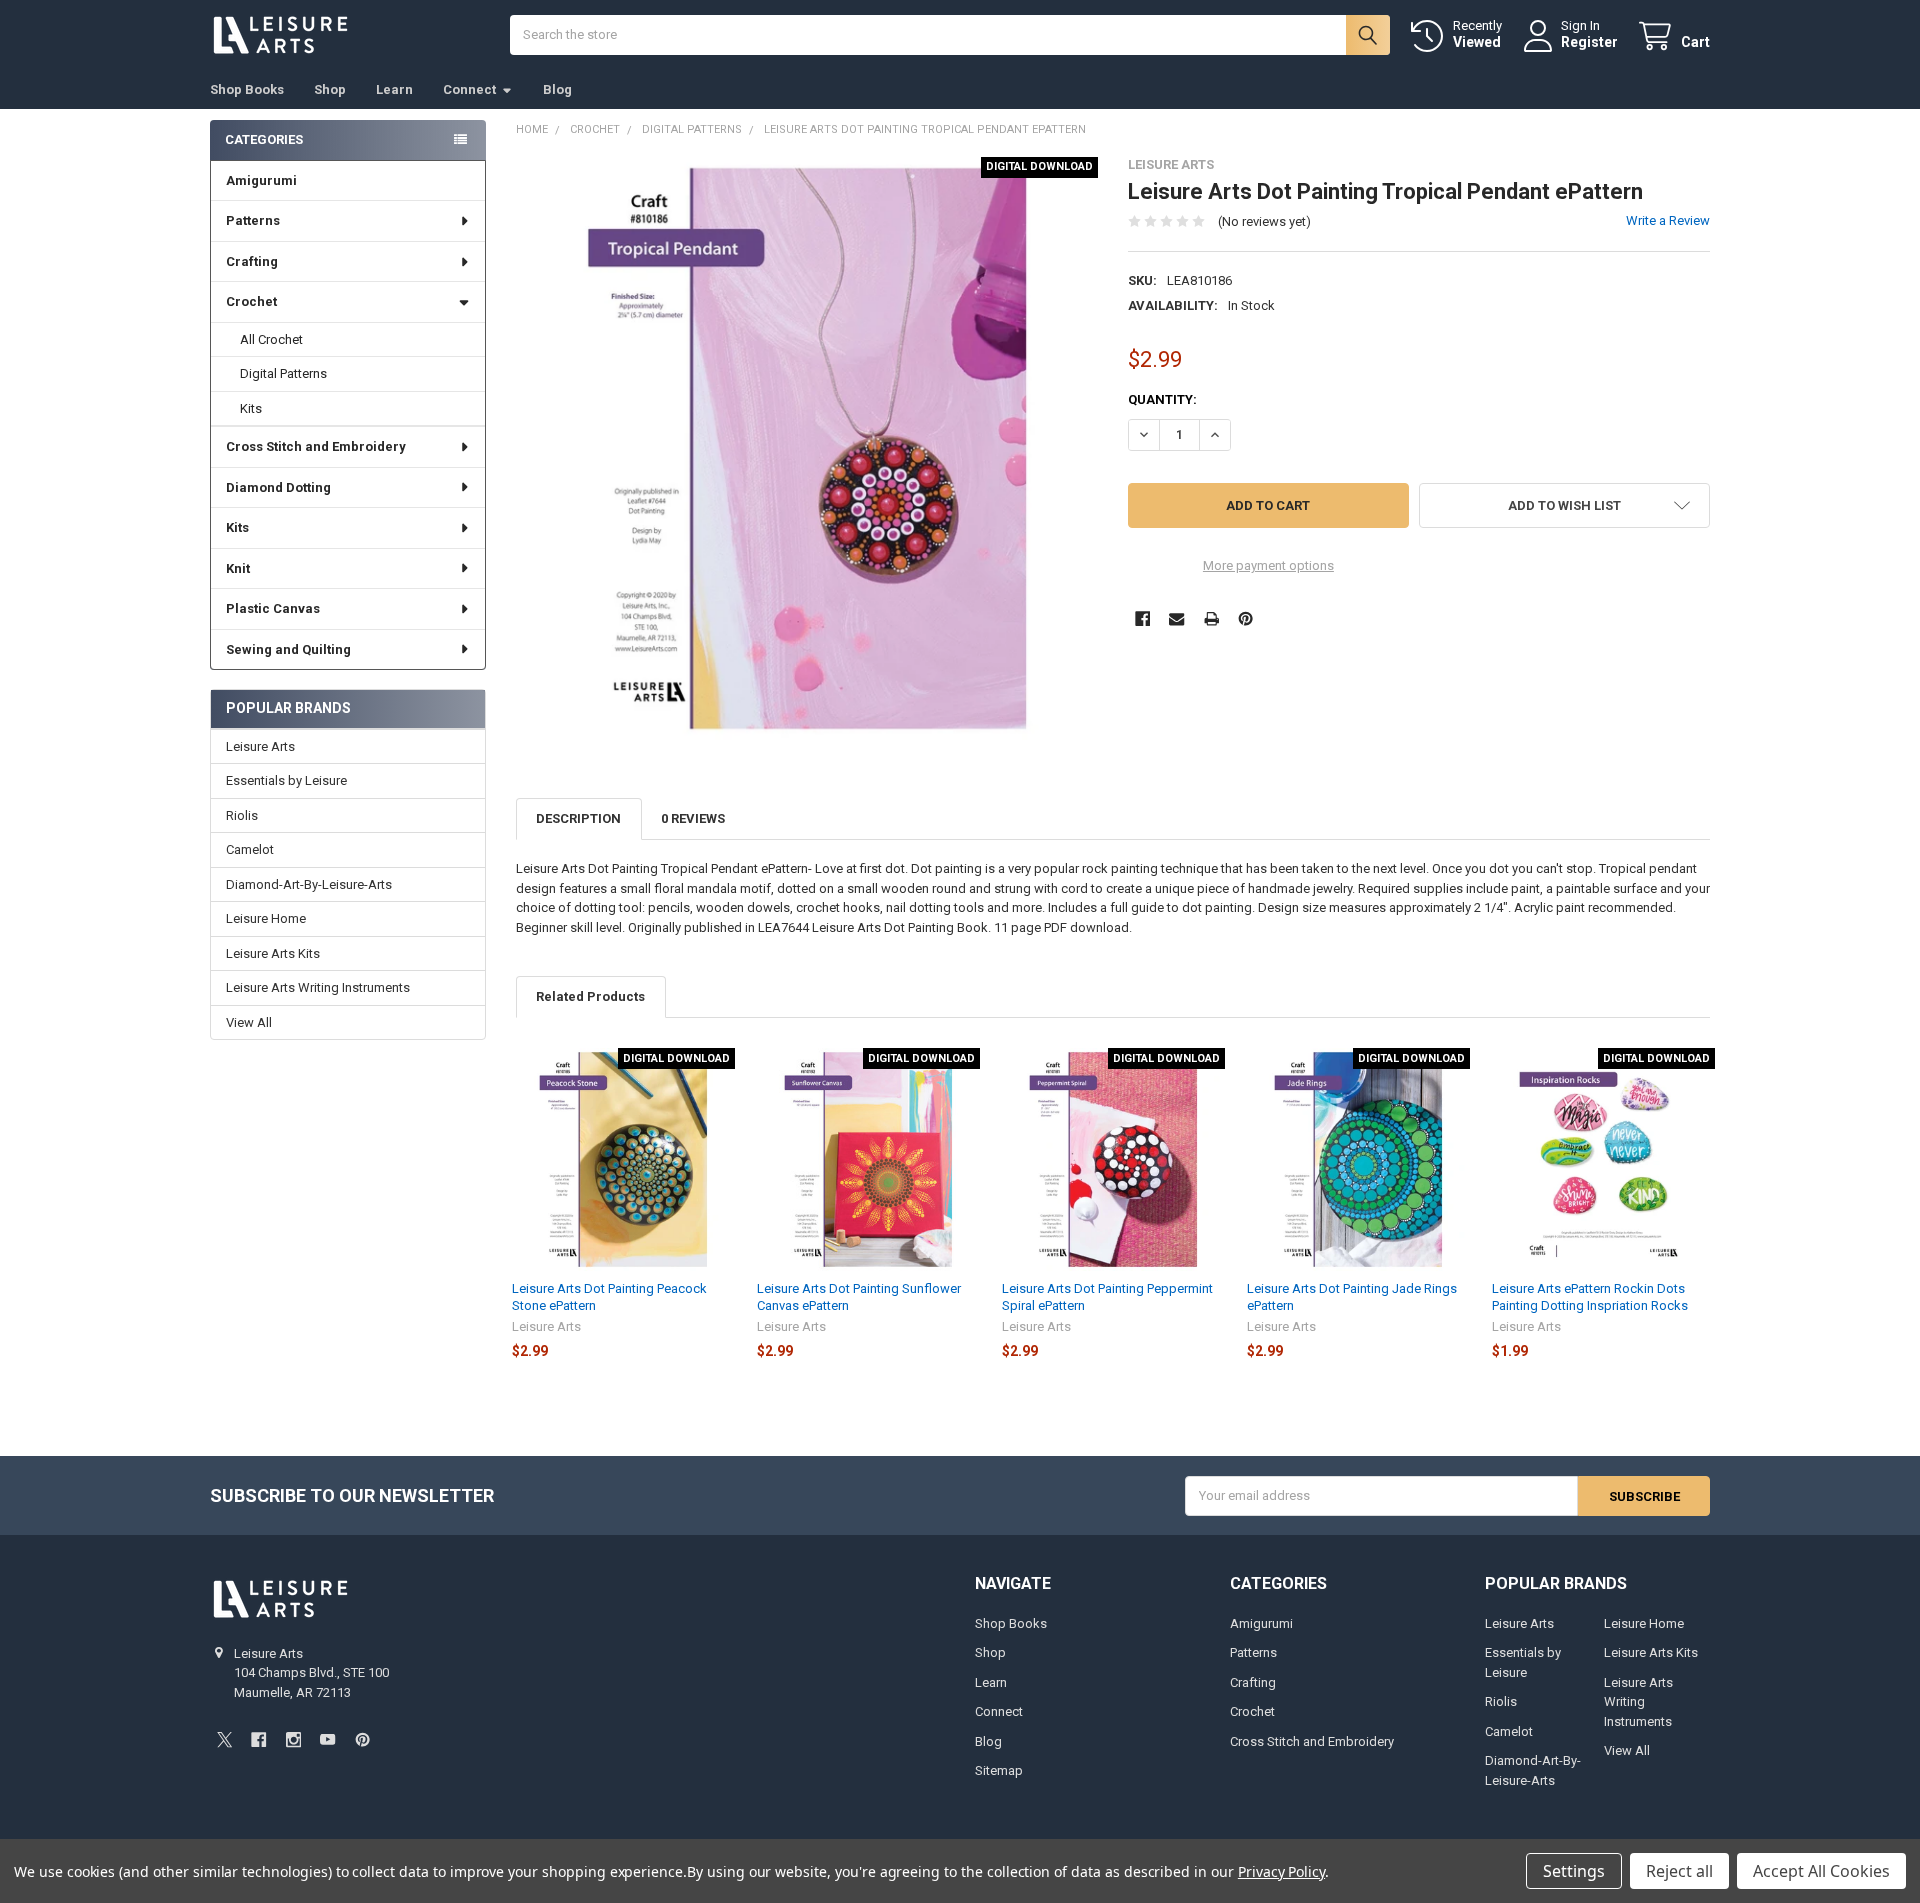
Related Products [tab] (590, 996)
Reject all (1679, 1871)
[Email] (1176, 618)
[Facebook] (1142, 618)
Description (578, 818)
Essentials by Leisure (286, 780)
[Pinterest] (1245, 618)
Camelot (250, 849)
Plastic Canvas (273, 608)
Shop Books (247, 89)
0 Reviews (693, 818)
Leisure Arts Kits (273, 953)
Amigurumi (261, 180)
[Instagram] (293, 1739)
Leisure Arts (260, 746)
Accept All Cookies (1821, 1871)
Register (1589, 42)
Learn (394, 89)
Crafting (252, 261)
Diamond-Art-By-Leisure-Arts (309, 884)
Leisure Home (266, 918)
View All (249, 1022)
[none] (807, 448)
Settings (1574, 1871)
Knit (238, 568)
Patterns (253, 220)
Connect (469, 89)
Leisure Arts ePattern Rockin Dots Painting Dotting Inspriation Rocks (1590, 1296)
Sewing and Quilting (288, 649)
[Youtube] (327, 1739)
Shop (330, 89)
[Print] (1211, 618)
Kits (251, 408)
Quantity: (1162, 399)
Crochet (251, 301)
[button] (1564, 505)
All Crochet (271, 339)
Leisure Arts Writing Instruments (318, 987)
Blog (557, 89)
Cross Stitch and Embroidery (316, 446)
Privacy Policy (1281, 1871)
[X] (224, 1739)
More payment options (1268, 565)
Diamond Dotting (278, 487)
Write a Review (1668, 220)
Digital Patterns (283, 373)
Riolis (242, 815)
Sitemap (999, 1770)
